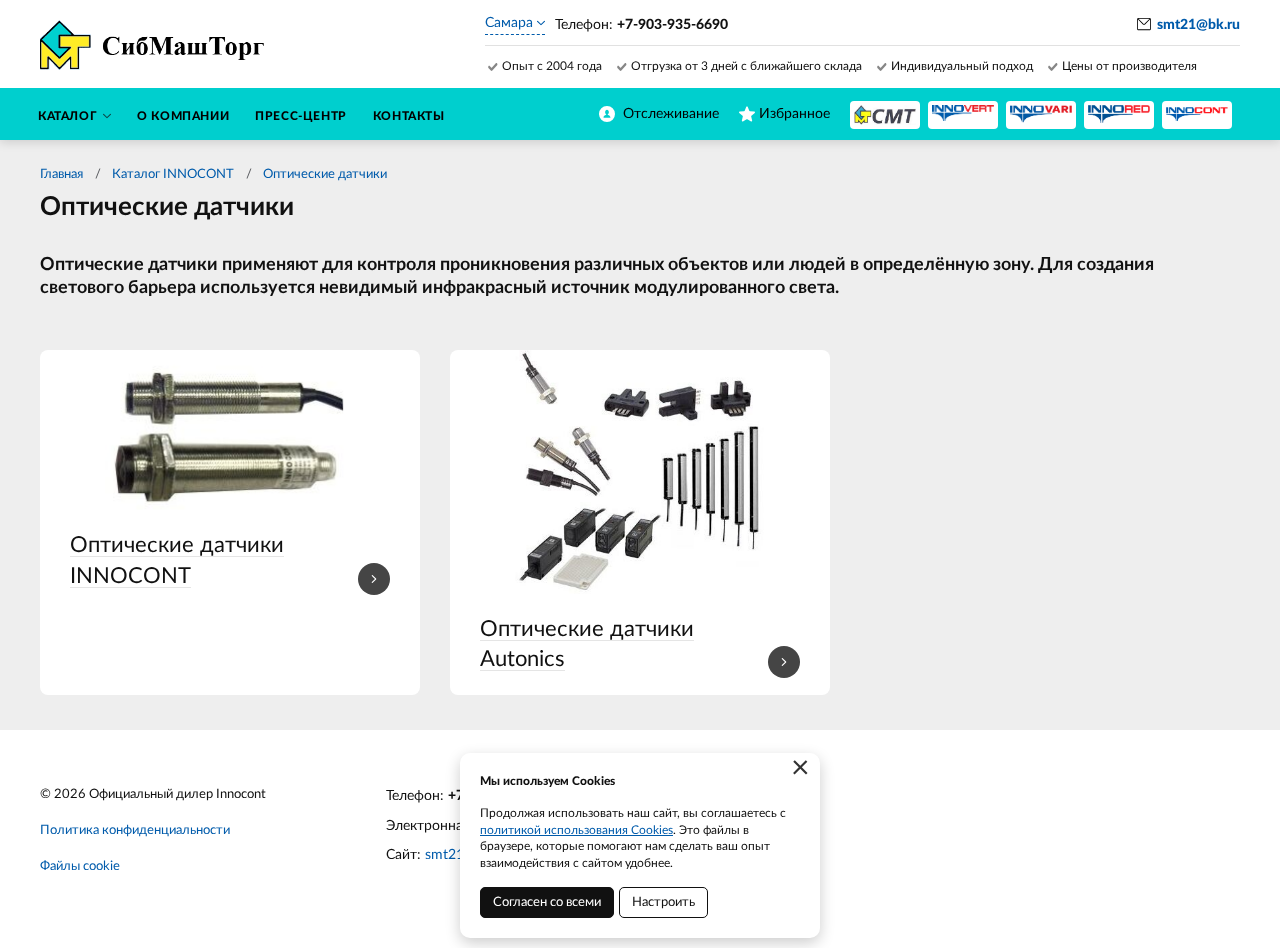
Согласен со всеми (547, 902)
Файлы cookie (80, 866)
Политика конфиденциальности (135, 830)
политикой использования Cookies (576, 830)
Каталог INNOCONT (173, 174)
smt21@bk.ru (1198, 25)
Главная (61, 174)
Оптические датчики (325, 174)
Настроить (663, 902)
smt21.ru (452, 855)
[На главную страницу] (885, 115)
